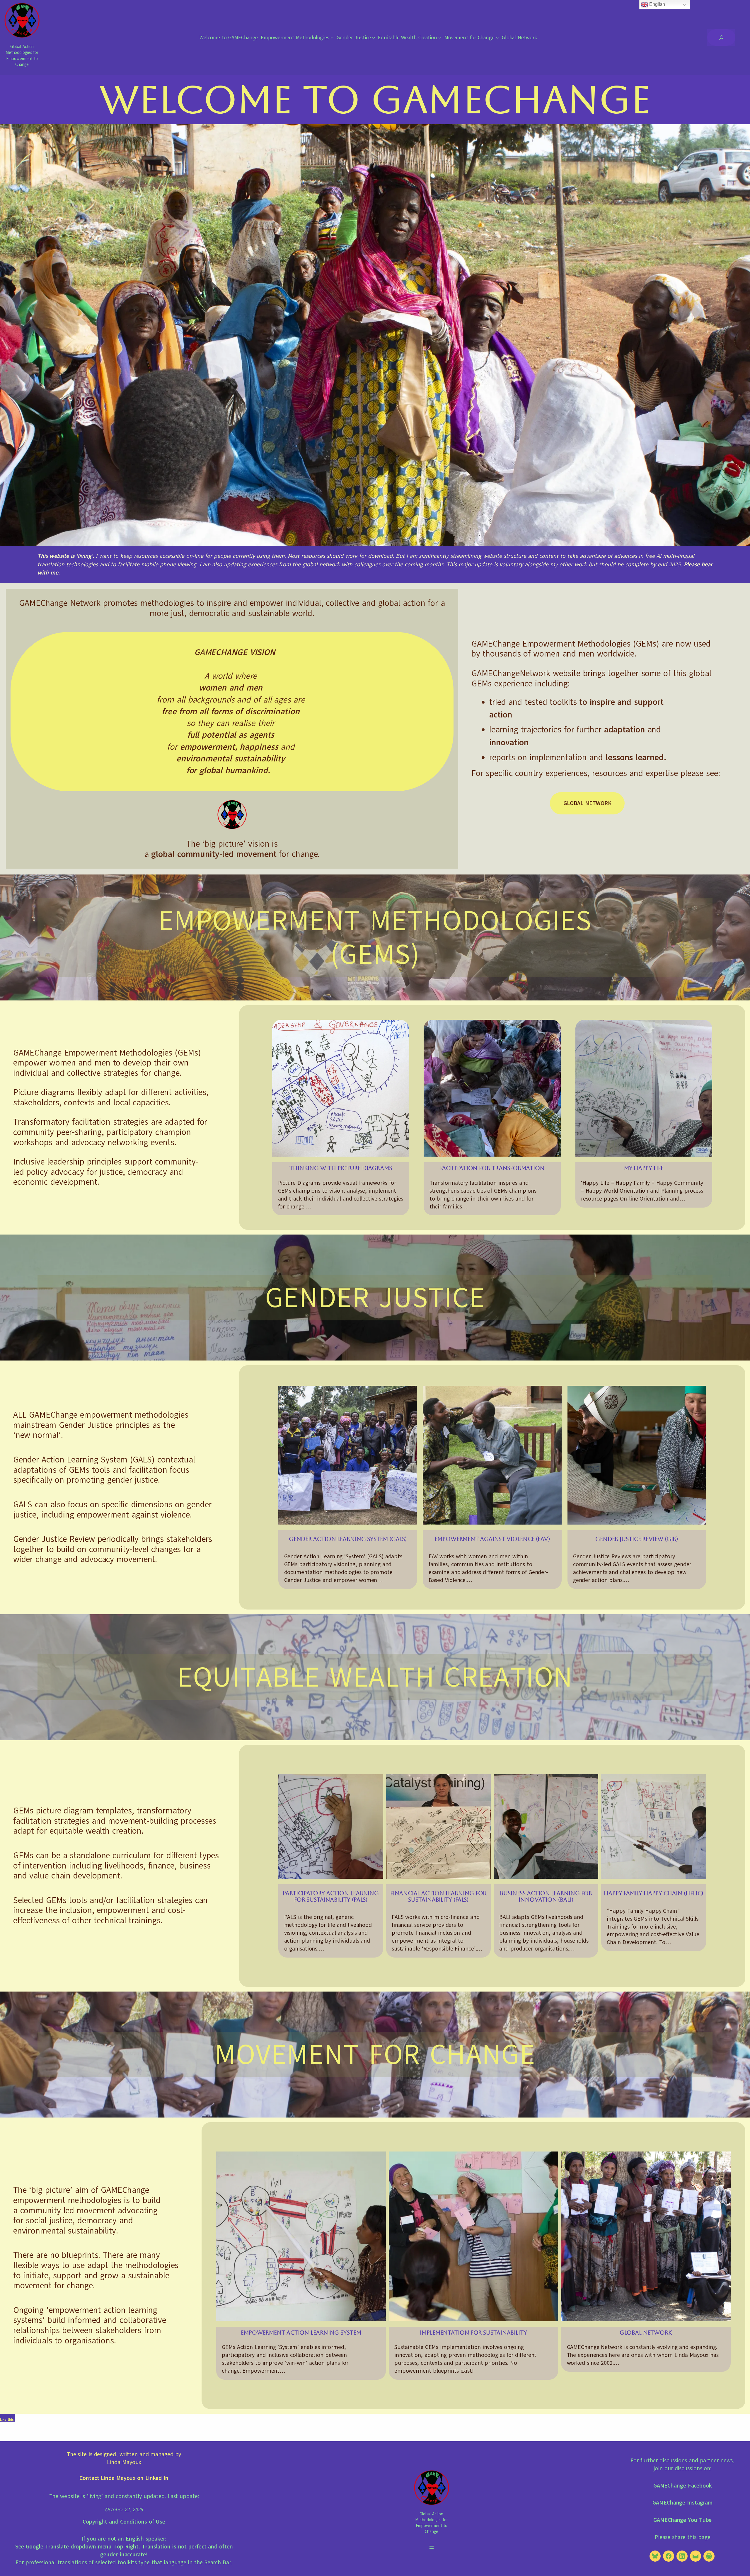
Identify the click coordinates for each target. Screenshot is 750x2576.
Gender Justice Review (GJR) (637, 1539)
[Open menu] (432, 2547)
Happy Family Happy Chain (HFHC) (653, 1893)
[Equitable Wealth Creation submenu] (440, 38)
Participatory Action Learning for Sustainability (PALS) (331, 1896)
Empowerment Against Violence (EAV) (492, 1539)
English (656, 4)
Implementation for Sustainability (473, 2333)
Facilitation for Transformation (492, 1168)
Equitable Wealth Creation (375, 1677)
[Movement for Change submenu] (497, 38)
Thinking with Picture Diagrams (341, 1168)
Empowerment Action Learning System (301, 2333)
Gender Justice (375, 1298)
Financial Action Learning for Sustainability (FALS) (438, 1896)
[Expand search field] (721, 37)
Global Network (587, 803)
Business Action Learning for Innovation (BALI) (546, 1896)
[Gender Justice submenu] (374, 38)
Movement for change (375, 2054)
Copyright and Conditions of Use (124, 2522)
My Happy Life (644, 1168)
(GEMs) (375, 954)
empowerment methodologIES (375, 921)
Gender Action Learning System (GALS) (348, 1539)
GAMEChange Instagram (682, 2503)
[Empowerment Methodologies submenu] (332, 38)
